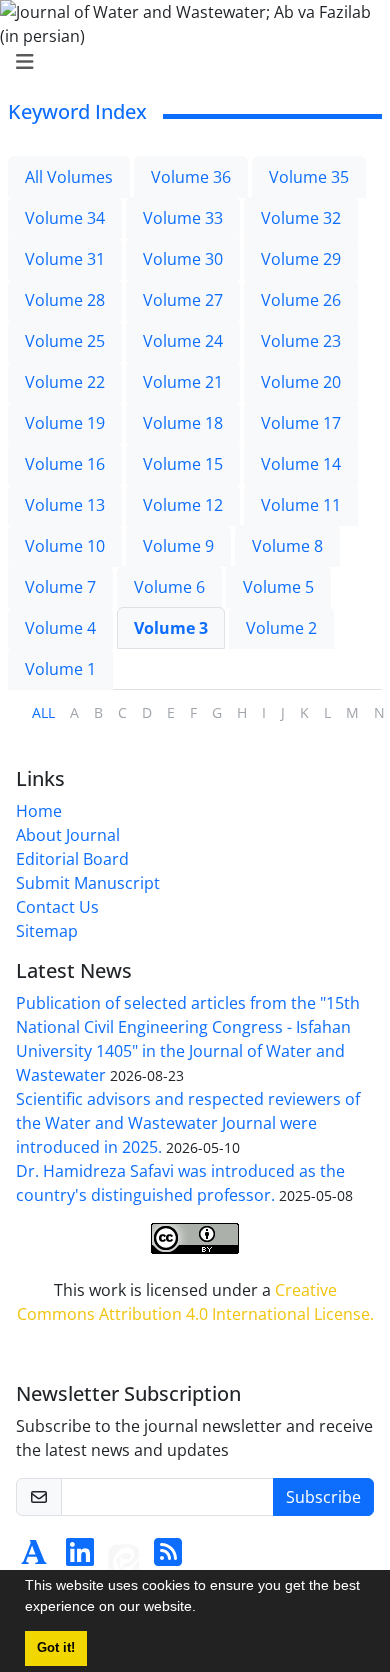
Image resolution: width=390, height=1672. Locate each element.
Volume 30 (183, 259)
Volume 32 (301, 218)
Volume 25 (65, 341)
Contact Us (57, 907)
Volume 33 (183, 218)
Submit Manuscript (88, 883)
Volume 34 (65, 218)
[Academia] (34, 1558)
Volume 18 (183, 423)
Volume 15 (183, 464)
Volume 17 (301, 423)
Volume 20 (301, 382)
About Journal (68, 835)
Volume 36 (191, 177)
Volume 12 (183, 505)
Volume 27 (183, 300)
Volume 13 (65, 505)
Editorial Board (72, 859)
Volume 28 (65, 300)
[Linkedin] (80, 1558)
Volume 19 (65, 423)
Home (39, 811)
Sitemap (47, 931)
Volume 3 (171, 628)
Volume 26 (301, 300)
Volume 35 (309, 177)
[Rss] (168, 1558)
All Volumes (69, 177)
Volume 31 (65, 259)
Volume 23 (301, 341)
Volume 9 (178, 546)
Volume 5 (278, 587)
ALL (43, 712)
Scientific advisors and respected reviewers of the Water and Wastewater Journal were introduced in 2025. (188, 1123)
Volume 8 (287, 546)
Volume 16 (65, 464)
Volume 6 (169, 587)
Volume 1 (60, 669)
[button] (203, 1609)
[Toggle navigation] (189, 62)
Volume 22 (65, 382)
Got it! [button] (56, 1648)
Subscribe (323, 1497)
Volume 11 (301, 505)
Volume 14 (301, 464)
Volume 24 (183, 341)
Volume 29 (301, 259)
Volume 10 (65, 546)
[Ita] (124, 1558)
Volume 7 (60, 587)
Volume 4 (60, 628)
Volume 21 (183, 382)
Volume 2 (281, 628)
